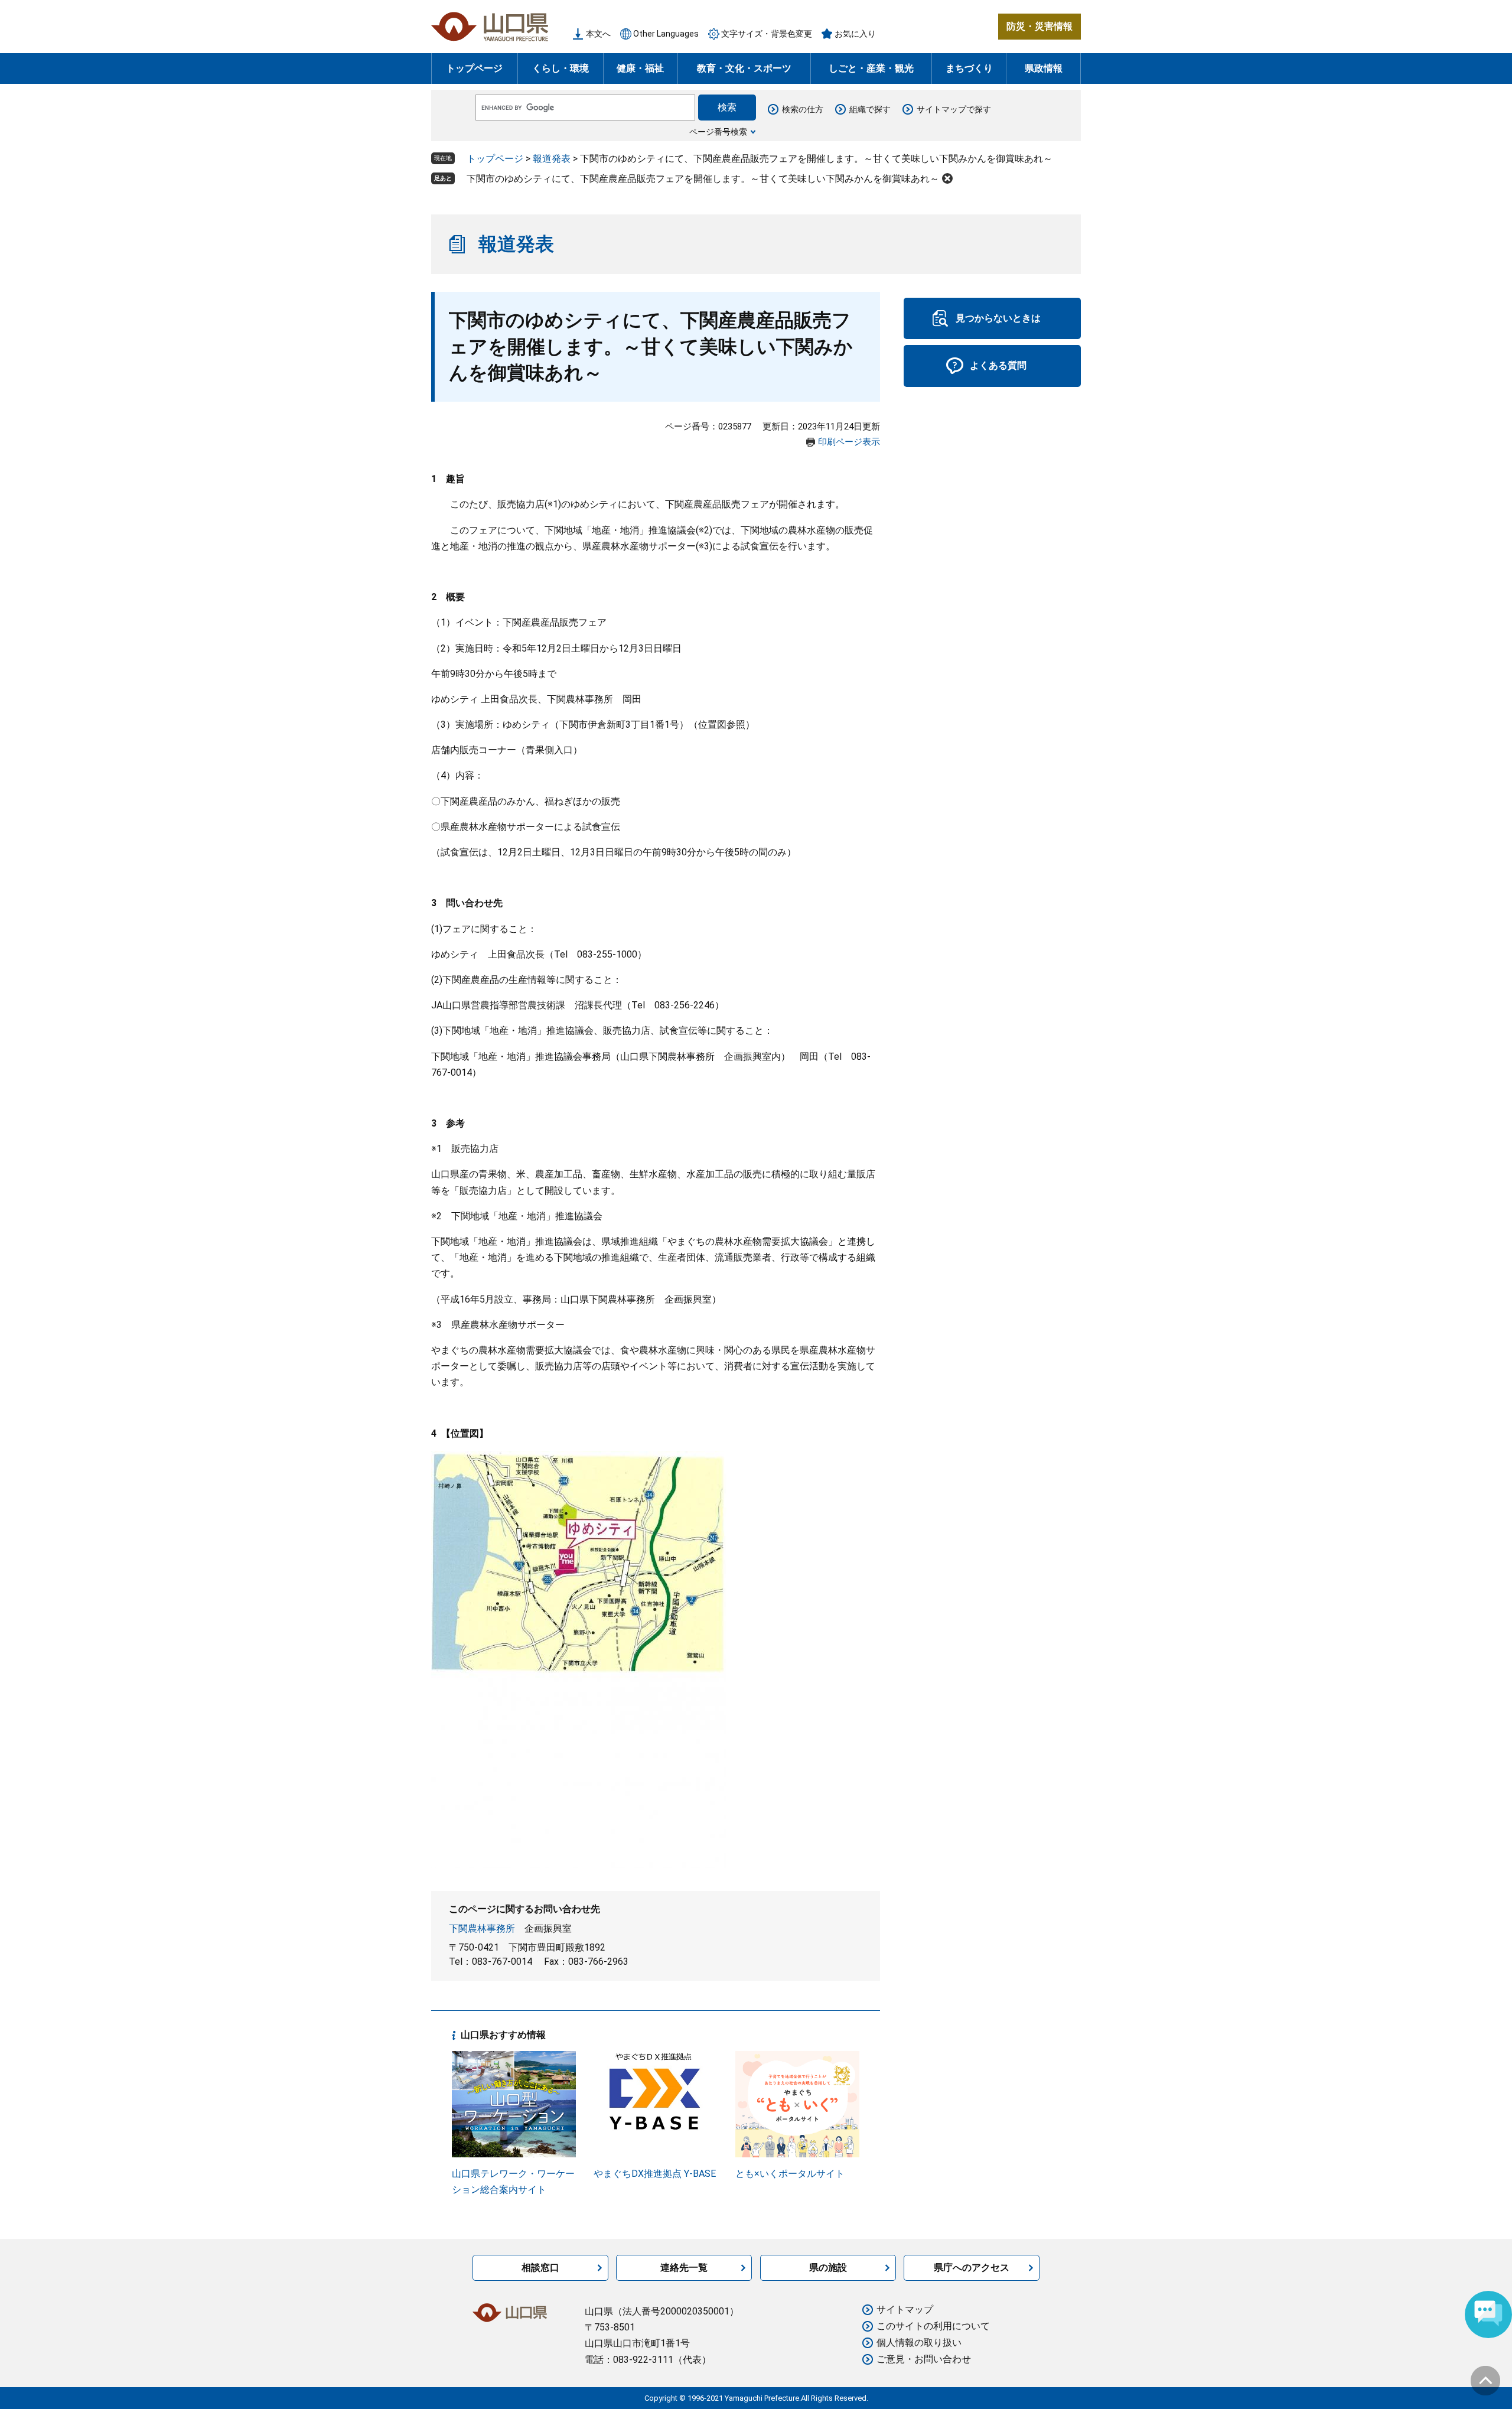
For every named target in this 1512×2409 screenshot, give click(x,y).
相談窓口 (540, 2268)
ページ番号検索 (718, 132)
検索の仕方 (803, 109)
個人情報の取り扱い (919, 2343)
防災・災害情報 (1039, 26)
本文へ (598, 34)
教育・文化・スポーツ (744, 68)
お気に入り (855, 34)
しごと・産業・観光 (871, 68)
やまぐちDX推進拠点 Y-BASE (655, 2174)
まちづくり (969, 68)
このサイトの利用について (933, 2326)
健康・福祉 (640, 68)
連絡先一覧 (684, 2268)
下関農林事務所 (482, 1928)
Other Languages (666, 34)
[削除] (947, 178)
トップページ (474, 68)
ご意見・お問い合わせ (924, 2359)
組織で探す (870, 109)
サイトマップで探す (954, 109)
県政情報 (1044, 68)
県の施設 (828, 2268)
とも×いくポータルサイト (790, 2174)
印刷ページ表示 (849, 442)
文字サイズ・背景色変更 (767, 34)
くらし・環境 (561, 68)
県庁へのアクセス (972, 2268)
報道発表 (552, 159)
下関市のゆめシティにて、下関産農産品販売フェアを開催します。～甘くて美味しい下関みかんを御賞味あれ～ (703, 179)
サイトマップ (905, 2309)
